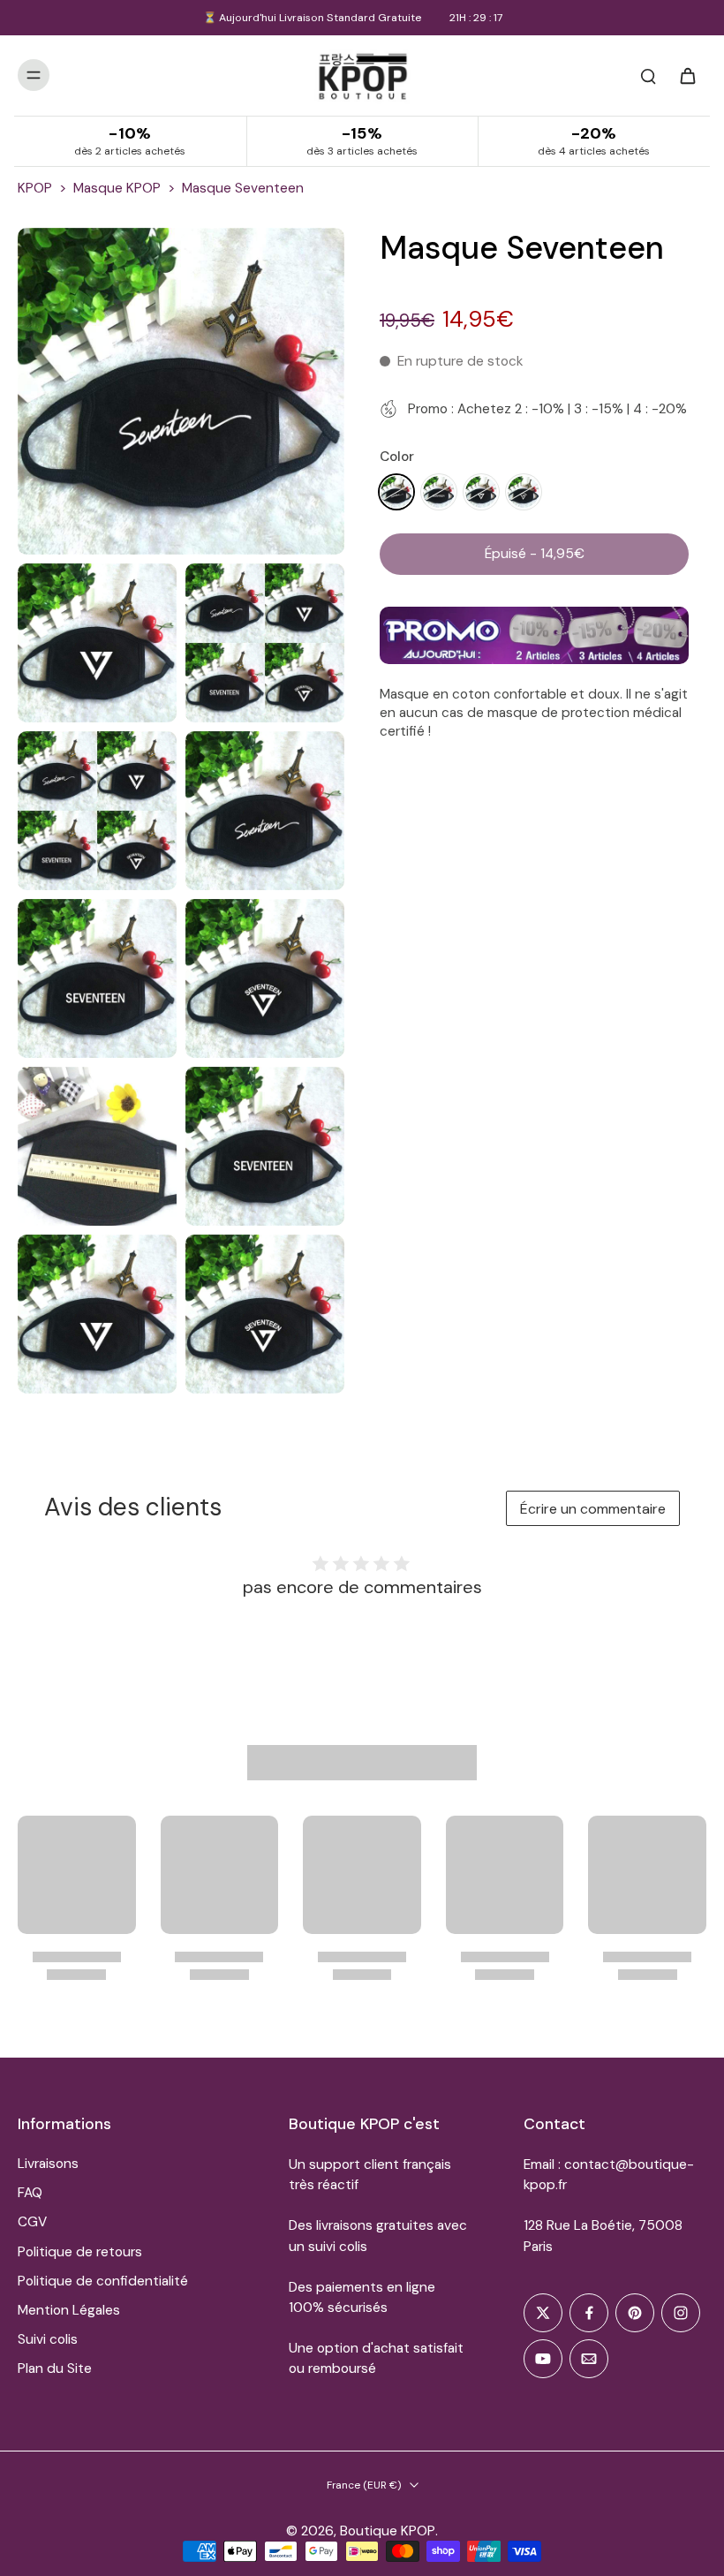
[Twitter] (543, 2313)
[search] (648, 75)
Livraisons (48, 2164)
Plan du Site (55, 2368)
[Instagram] (681, 2313)
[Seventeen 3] (481, 492)
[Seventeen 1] (396, 492)
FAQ (30, 2193)
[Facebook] (589, 2313)
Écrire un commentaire (593, 1509)
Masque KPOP (117, 188)
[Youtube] (543, 2359)
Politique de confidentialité (103, 2281)
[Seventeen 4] (524, 492)
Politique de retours (80, 2252)
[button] (534, 554)
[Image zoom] (181, 391)
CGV (32, 2222)
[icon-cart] (687, 75)
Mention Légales (69, 2310)
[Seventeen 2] (439, 492)
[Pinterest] (635, 2313)
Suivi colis (48, 2339)
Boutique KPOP (388, 2531)
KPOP (35, 188)
